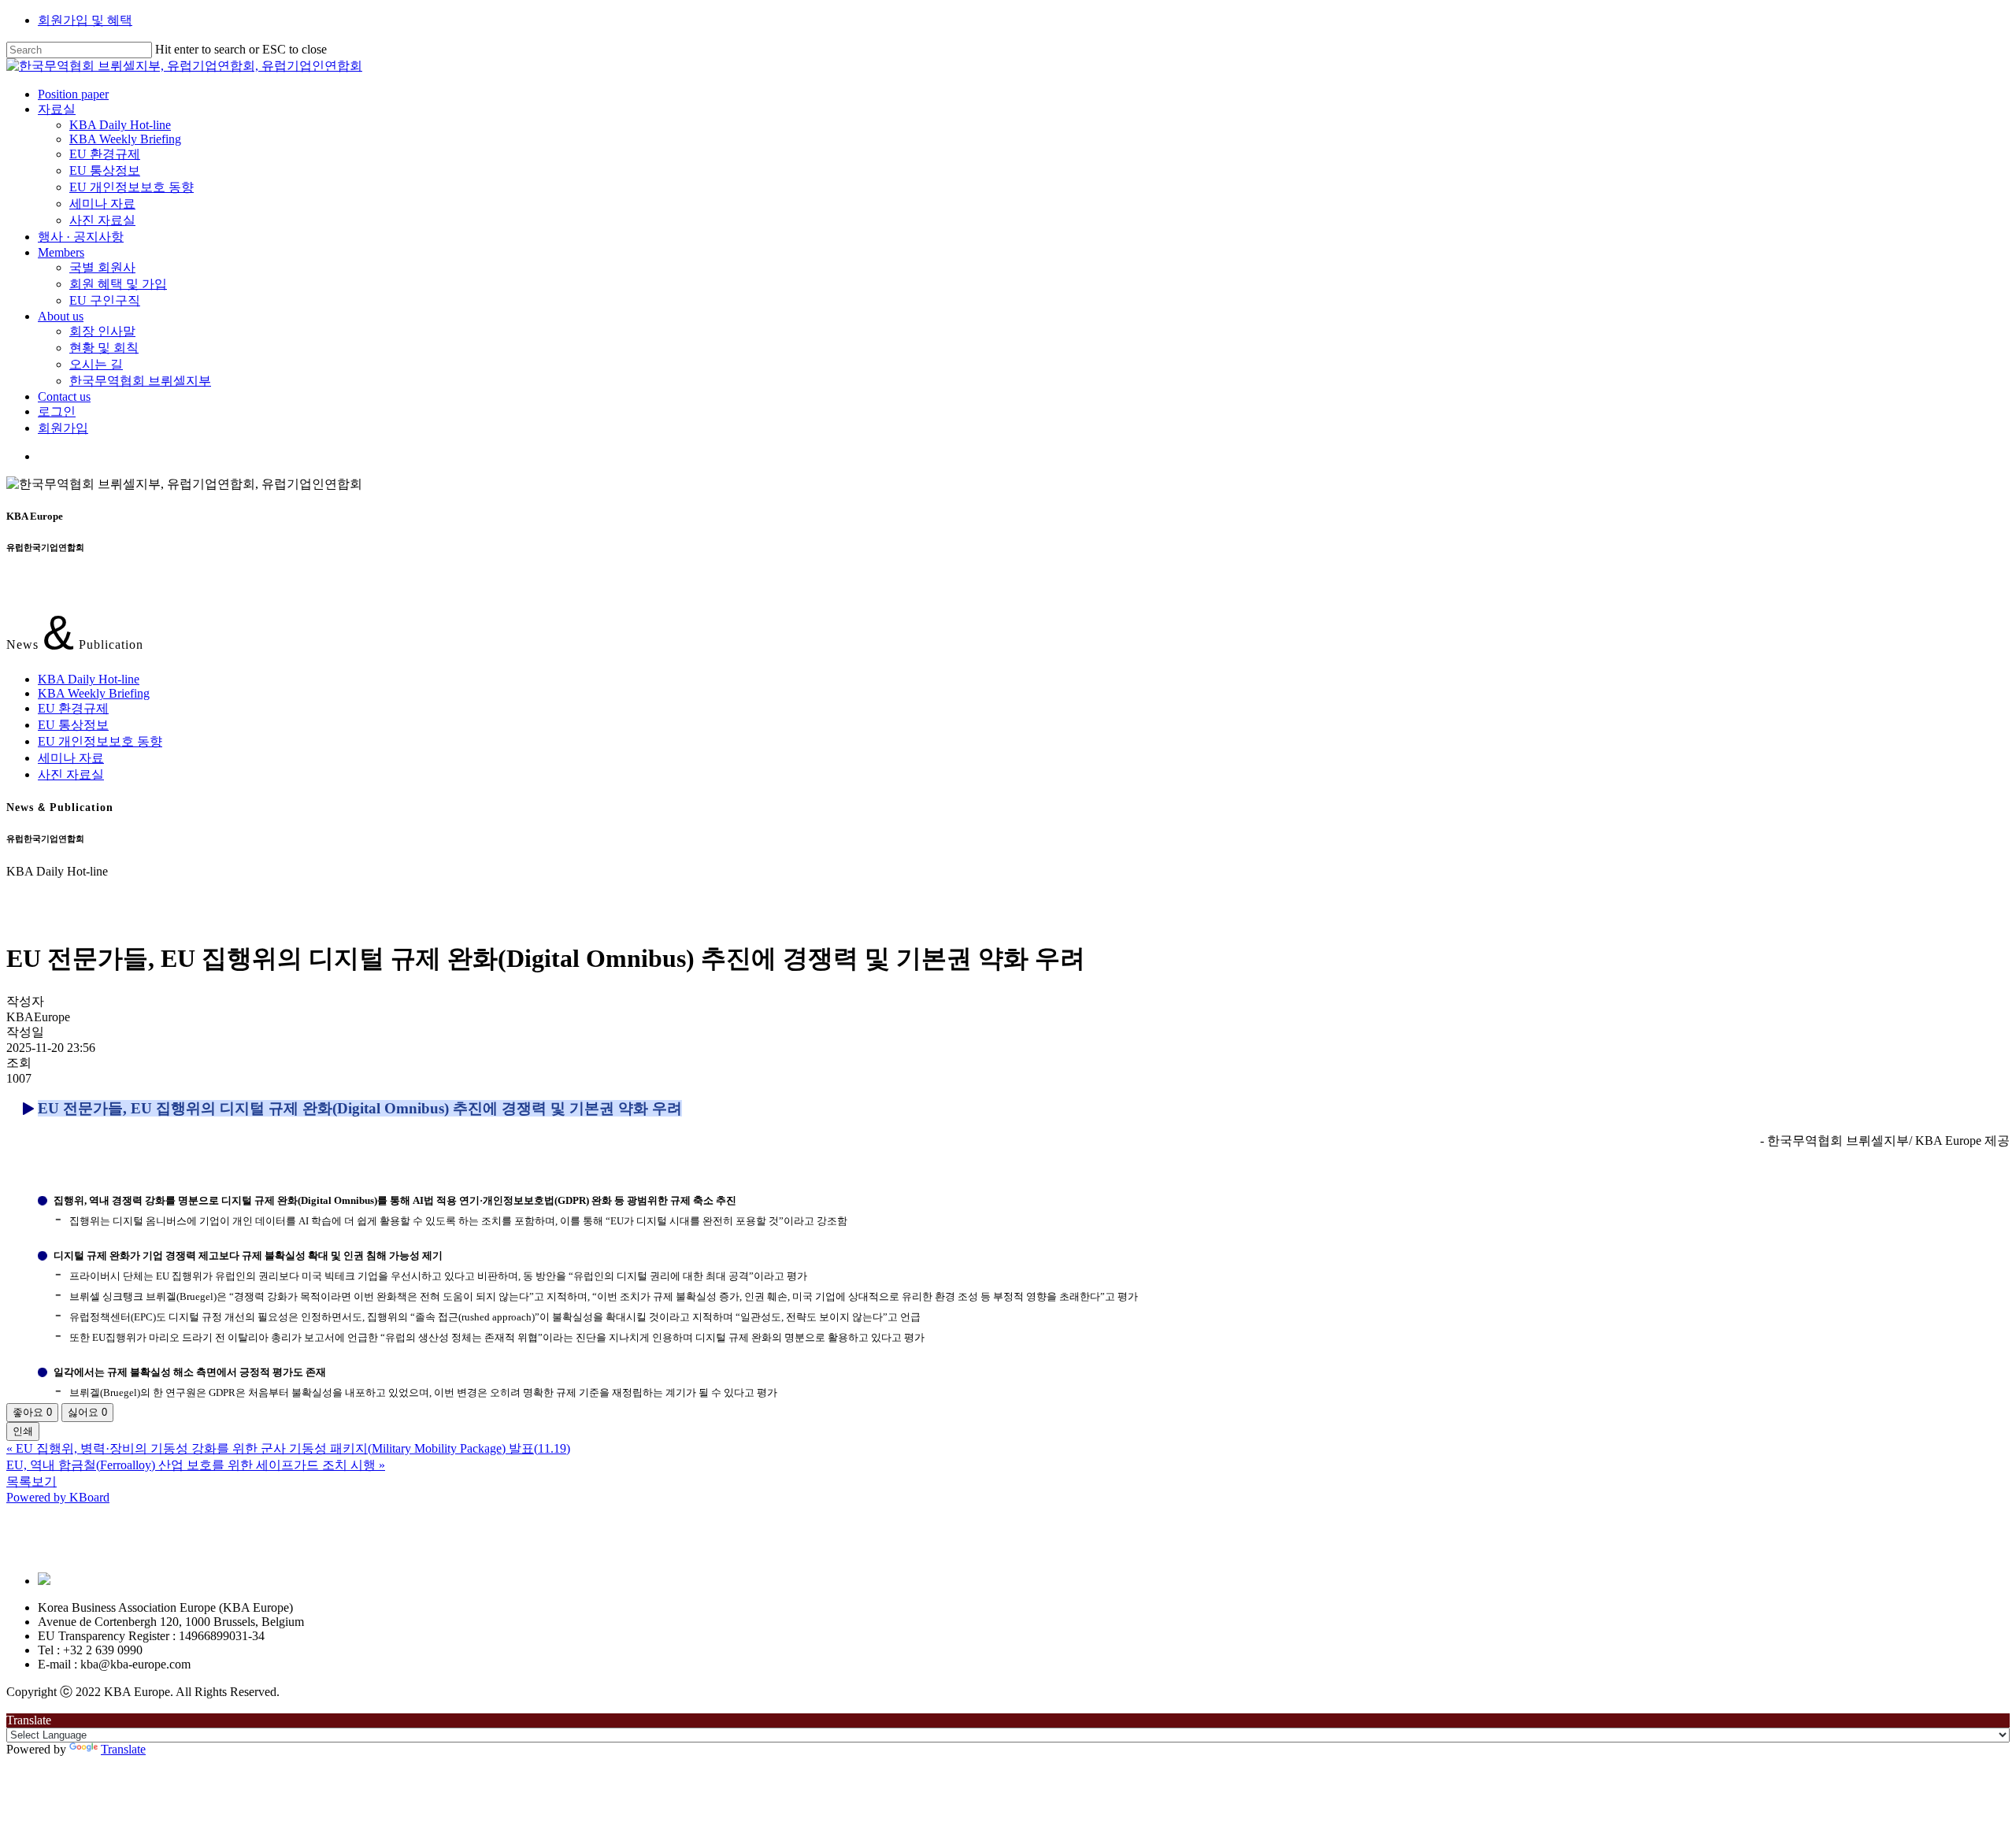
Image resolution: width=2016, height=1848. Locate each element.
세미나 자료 (71, 758)
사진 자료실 (71, 774)
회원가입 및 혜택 (85, 20)
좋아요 (32, 1412)
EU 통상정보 (73, 725)
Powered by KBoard (58, 1497)
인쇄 (23, 1431)
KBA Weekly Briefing (94, 693)
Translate (123, 1749)
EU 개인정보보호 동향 (100, 741)
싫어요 (87, 1412)
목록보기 (31, 1481)
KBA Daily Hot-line (89, 679)
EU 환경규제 (73, 708)
